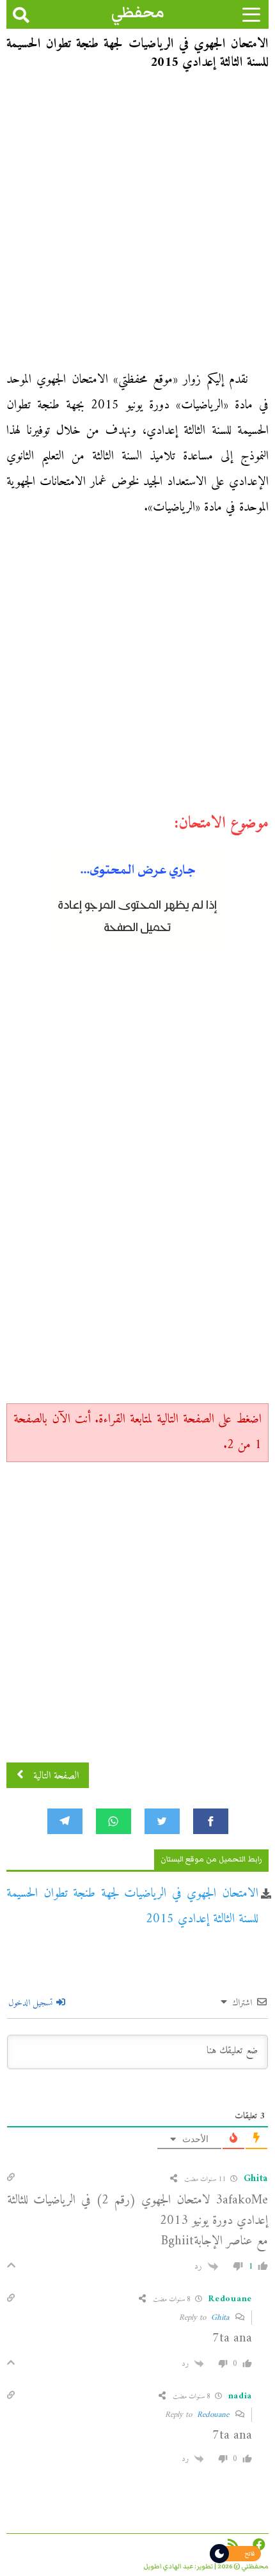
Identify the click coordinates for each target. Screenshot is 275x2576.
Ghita (220, 2318)
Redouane (213, 2415)
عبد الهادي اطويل (169, 2566)
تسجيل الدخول (32, 2003)
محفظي (138, 12)
